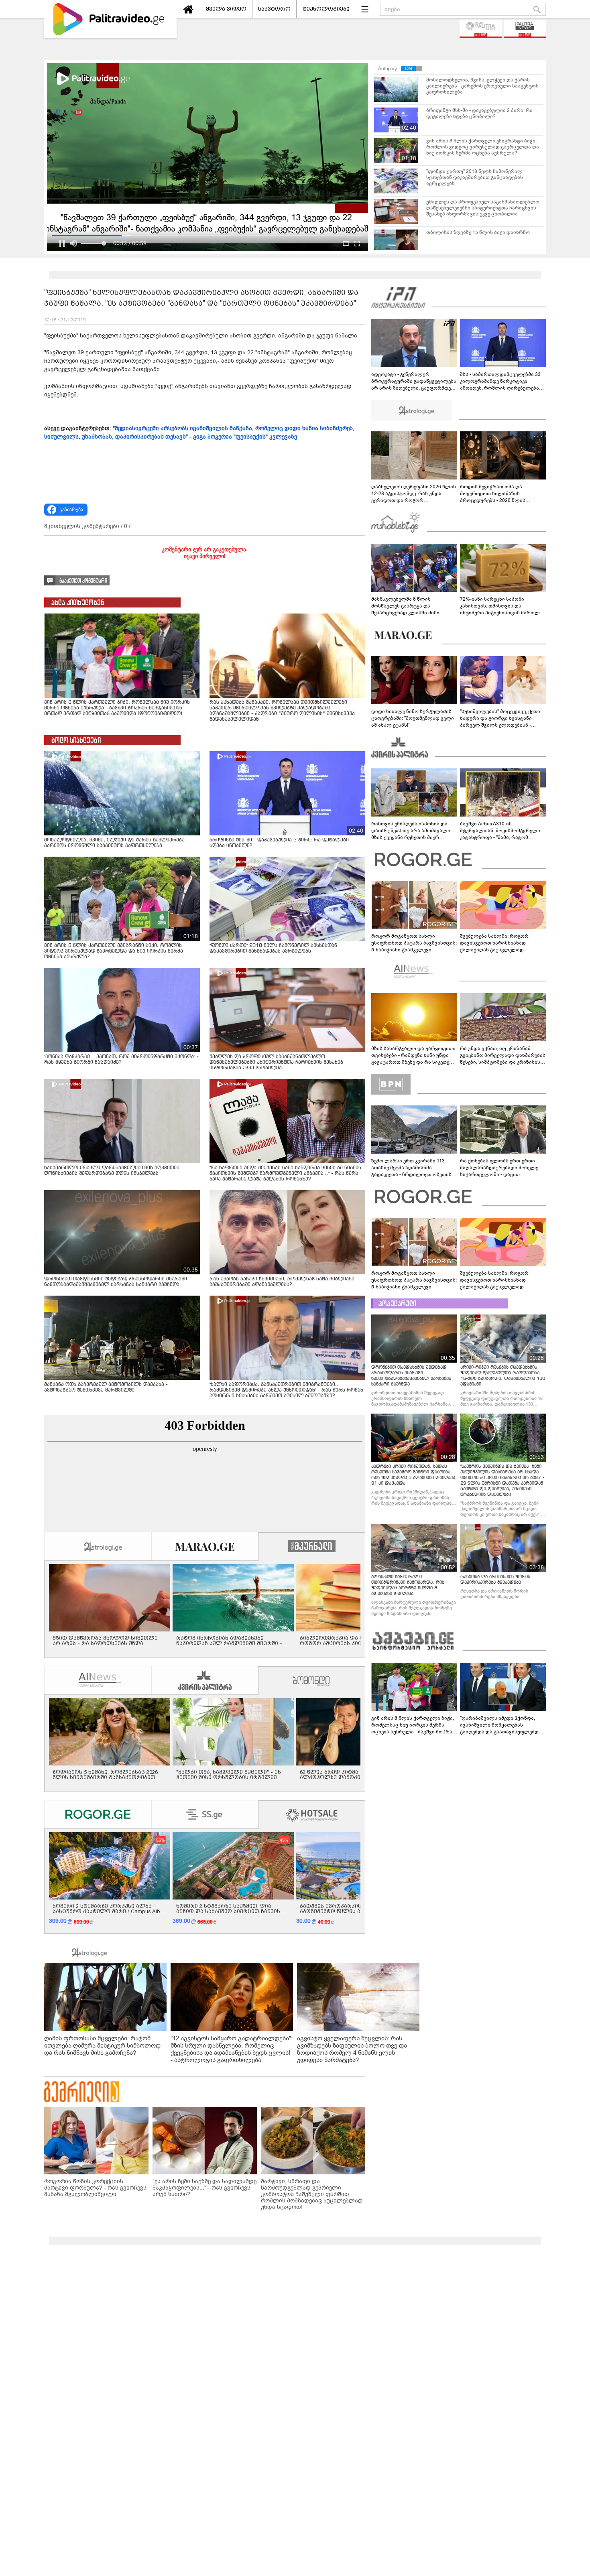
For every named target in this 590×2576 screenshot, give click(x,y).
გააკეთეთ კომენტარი (83, 581)
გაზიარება (71, 510)
